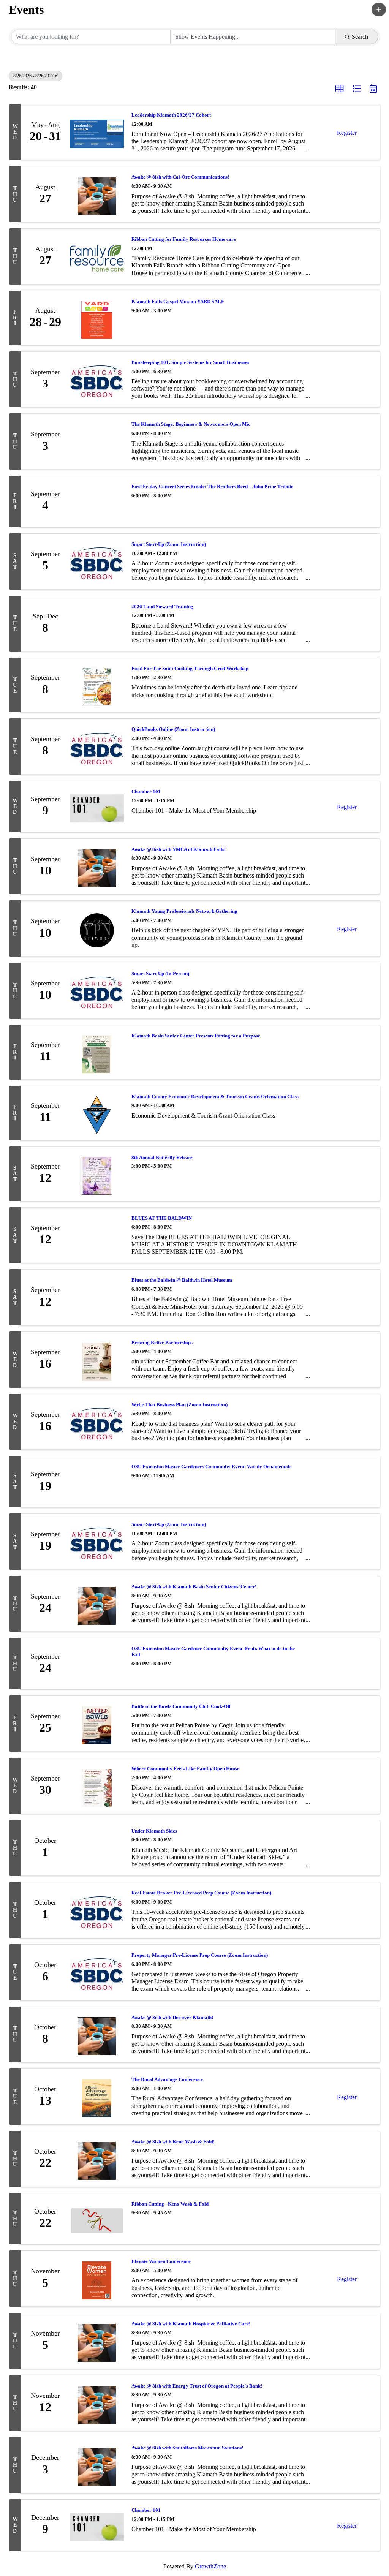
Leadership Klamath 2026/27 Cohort (171, 115)
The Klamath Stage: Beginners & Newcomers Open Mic (191, 424)
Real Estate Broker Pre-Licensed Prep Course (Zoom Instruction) (201, 1893)
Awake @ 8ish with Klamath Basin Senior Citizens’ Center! (194, 1587)
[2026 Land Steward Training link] (97, 624)
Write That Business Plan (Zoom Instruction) (179, 1405)
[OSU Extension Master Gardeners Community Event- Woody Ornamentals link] (97, 1482)
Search (360, 37)
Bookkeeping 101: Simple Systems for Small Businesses (190, 362)
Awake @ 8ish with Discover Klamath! (172, 2017)
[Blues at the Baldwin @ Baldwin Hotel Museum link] (97, 1297)
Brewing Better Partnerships (162, 1342)
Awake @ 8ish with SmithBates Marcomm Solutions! (187, 2448)
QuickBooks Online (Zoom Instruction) (173, 729)
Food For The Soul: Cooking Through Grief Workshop (190, 668)
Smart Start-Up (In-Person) (160, 973)
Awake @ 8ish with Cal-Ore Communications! (180, 177)
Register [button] (347, 133)
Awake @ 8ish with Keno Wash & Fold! (173, 2142)
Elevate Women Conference (161, 2261)
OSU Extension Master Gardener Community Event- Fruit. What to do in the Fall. (213, 1652)
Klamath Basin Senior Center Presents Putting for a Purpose (196, 1036)
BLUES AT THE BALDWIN (162, 1218)
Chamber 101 (146, 791)
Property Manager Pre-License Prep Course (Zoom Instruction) (200, 1955)
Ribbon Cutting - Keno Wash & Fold (170, 2204)
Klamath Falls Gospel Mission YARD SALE (178, 301)
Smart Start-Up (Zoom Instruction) (169, 544)
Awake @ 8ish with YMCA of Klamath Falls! (179, 849)
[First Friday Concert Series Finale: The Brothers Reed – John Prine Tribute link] (97, 501)
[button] (379, 9)
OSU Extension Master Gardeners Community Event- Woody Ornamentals (211, 1467)
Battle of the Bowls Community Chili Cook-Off (181, 1706)
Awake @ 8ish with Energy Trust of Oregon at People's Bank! (197, 2386)
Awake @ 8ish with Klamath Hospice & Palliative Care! (191, 2324)
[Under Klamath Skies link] (97, 1848)
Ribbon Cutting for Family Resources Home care (184, 239)
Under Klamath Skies (154, 1831)
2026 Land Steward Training (162, 606)
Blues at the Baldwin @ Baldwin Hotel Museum (182, 1280)
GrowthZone (210, 2566)
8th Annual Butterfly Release (162, 1157)
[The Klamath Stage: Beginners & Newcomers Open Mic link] (97, 441)
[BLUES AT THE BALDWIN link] (97, 1235)
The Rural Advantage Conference (167, 2079)
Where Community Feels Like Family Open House (185, 1769)
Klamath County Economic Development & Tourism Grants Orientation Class (215, 1097)
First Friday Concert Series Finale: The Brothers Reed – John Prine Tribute (212, 486)
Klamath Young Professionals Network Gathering (184, 911)
